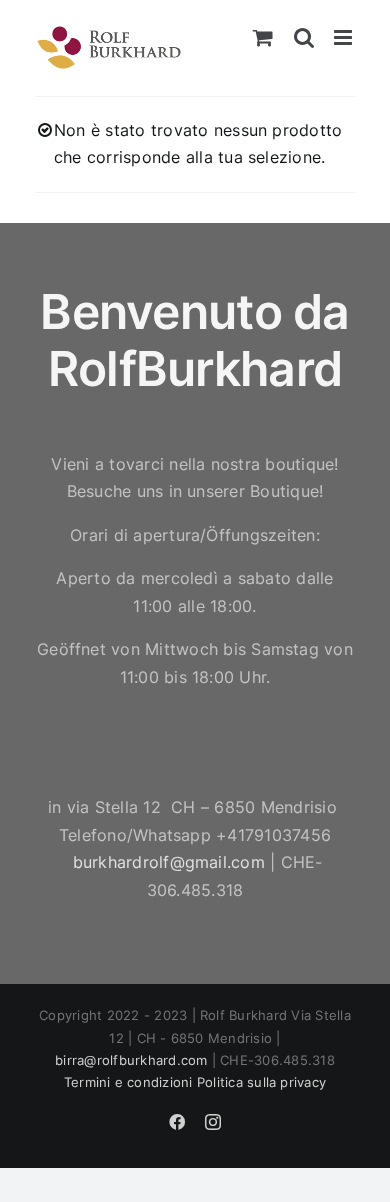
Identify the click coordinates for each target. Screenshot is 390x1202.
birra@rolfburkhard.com (131, 1060)
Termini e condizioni (128, 1082)
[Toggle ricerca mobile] (304, 37)
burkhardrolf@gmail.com (169, 862)
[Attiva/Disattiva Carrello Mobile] (263, 37)
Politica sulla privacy (261, 1082)
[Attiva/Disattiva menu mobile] (344, 37)
